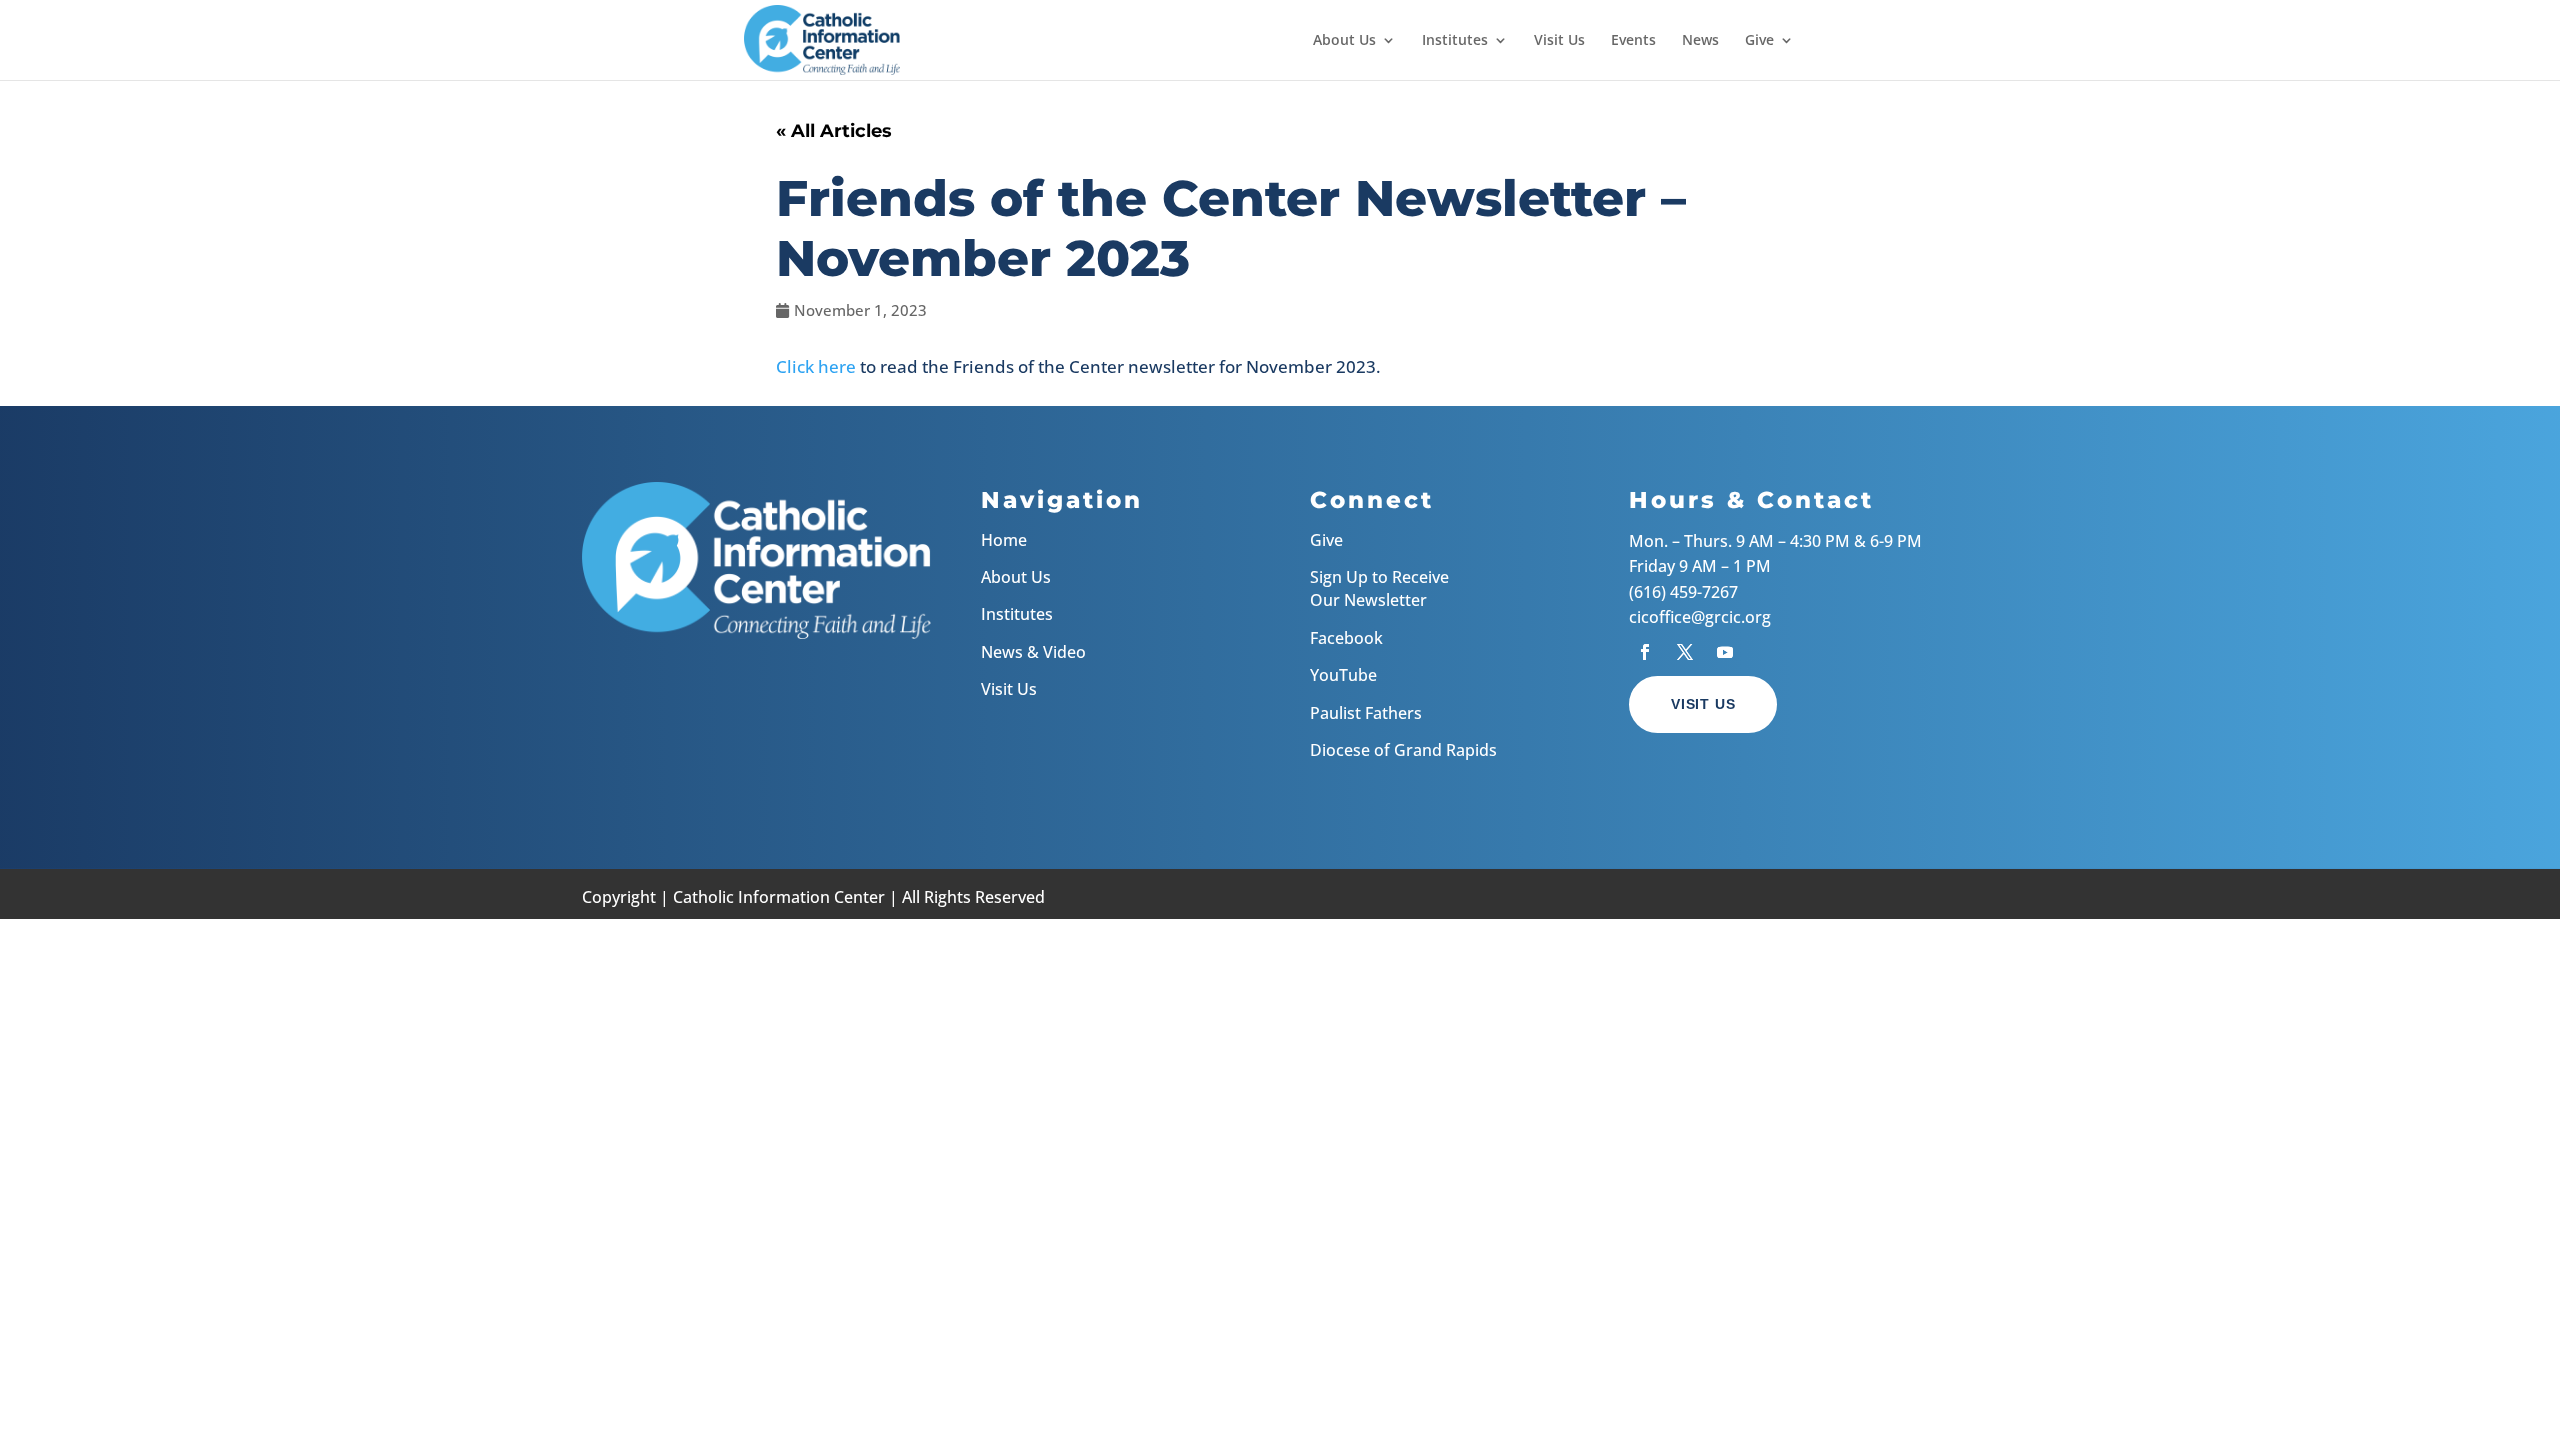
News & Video (1033, 652)
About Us (1344, 41)
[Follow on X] (1685, 652)
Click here (816, 366)
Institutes (1455, 41)
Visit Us (1559, 41)
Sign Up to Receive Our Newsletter (1379, 588)
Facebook (1346, 638)
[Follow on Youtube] (1725, 652)
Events (1633, 41)
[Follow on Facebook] (1645, 652)
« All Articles (834, 131)
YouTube (1343, 675)
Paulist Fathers (1366, 713)
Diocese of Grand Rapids (1403, 750)
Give (1759, 41)
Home (1004, 540)
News (1700, 41)
